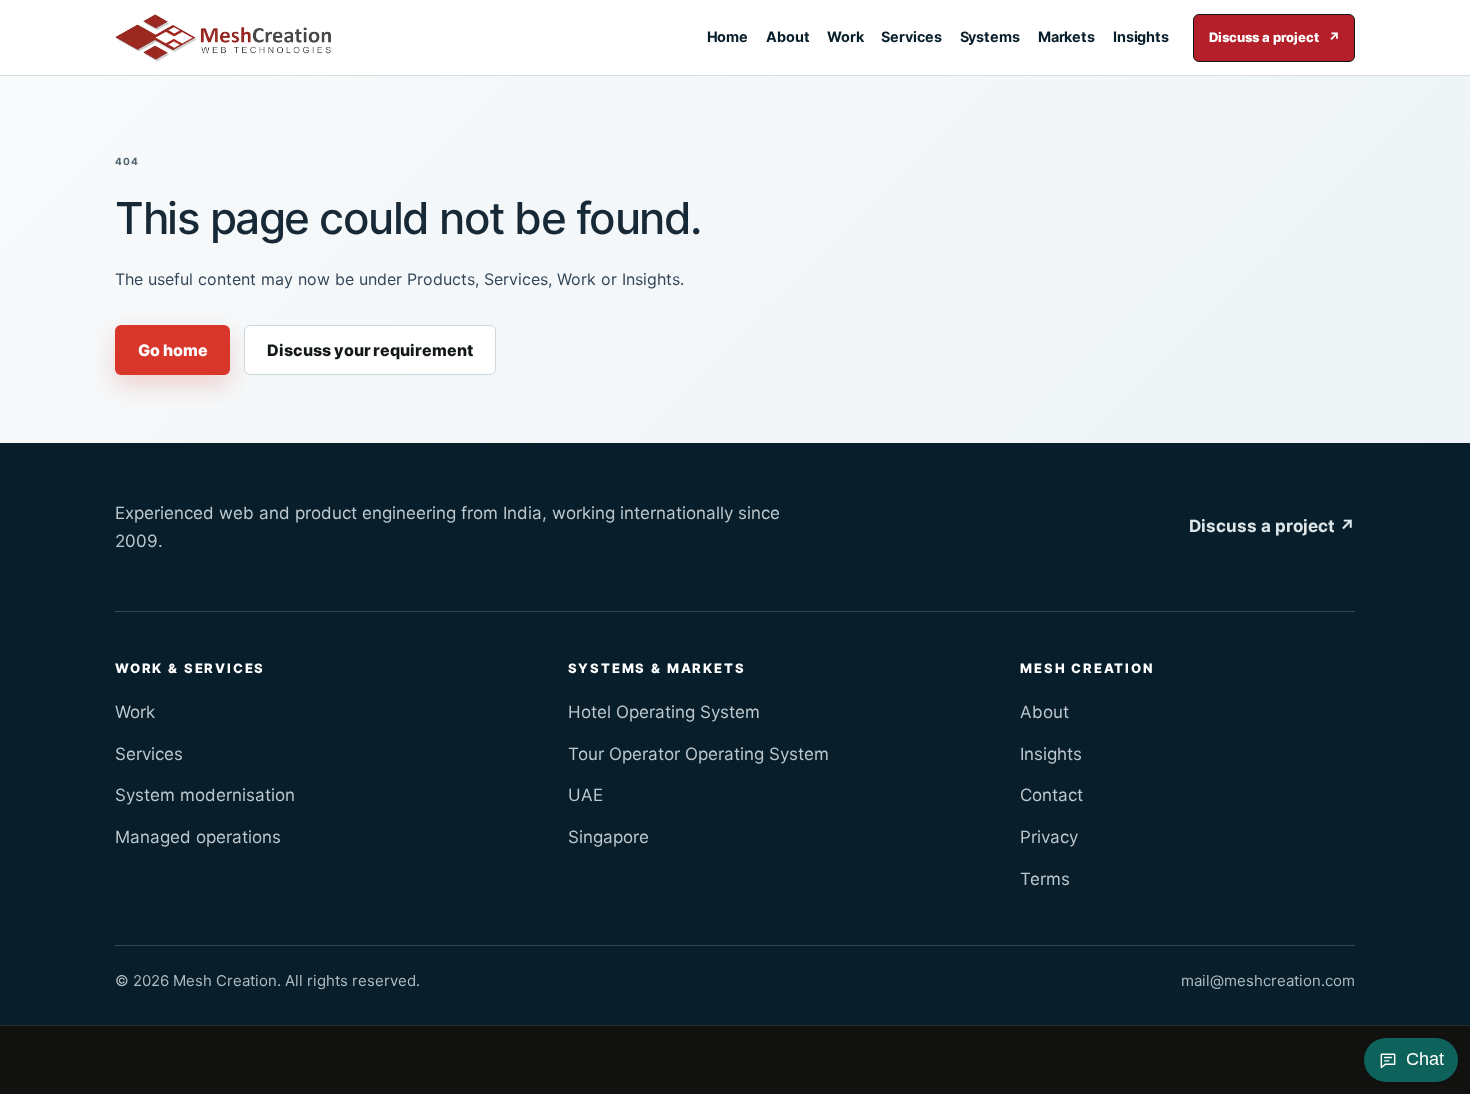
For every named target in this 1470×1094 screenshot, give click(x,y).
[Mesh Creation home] (223, 38)
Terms (1045, 879)
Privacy (1049, 837)
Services (911, 36)
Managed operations (198, 837)
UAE (585, 795)
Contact (1051, 795)
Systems (990, 36)
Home (728, 36)
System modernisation (205, 795)
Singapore (608, 837)
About (788, 36)
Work (845, 36)
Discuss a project (1274, 37)
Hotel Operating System (664, 712)
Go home (172, 350)
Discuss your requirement (369, 350)
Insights (1141, 36)
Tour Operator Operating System (698, 754)
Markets (1067, 36)
